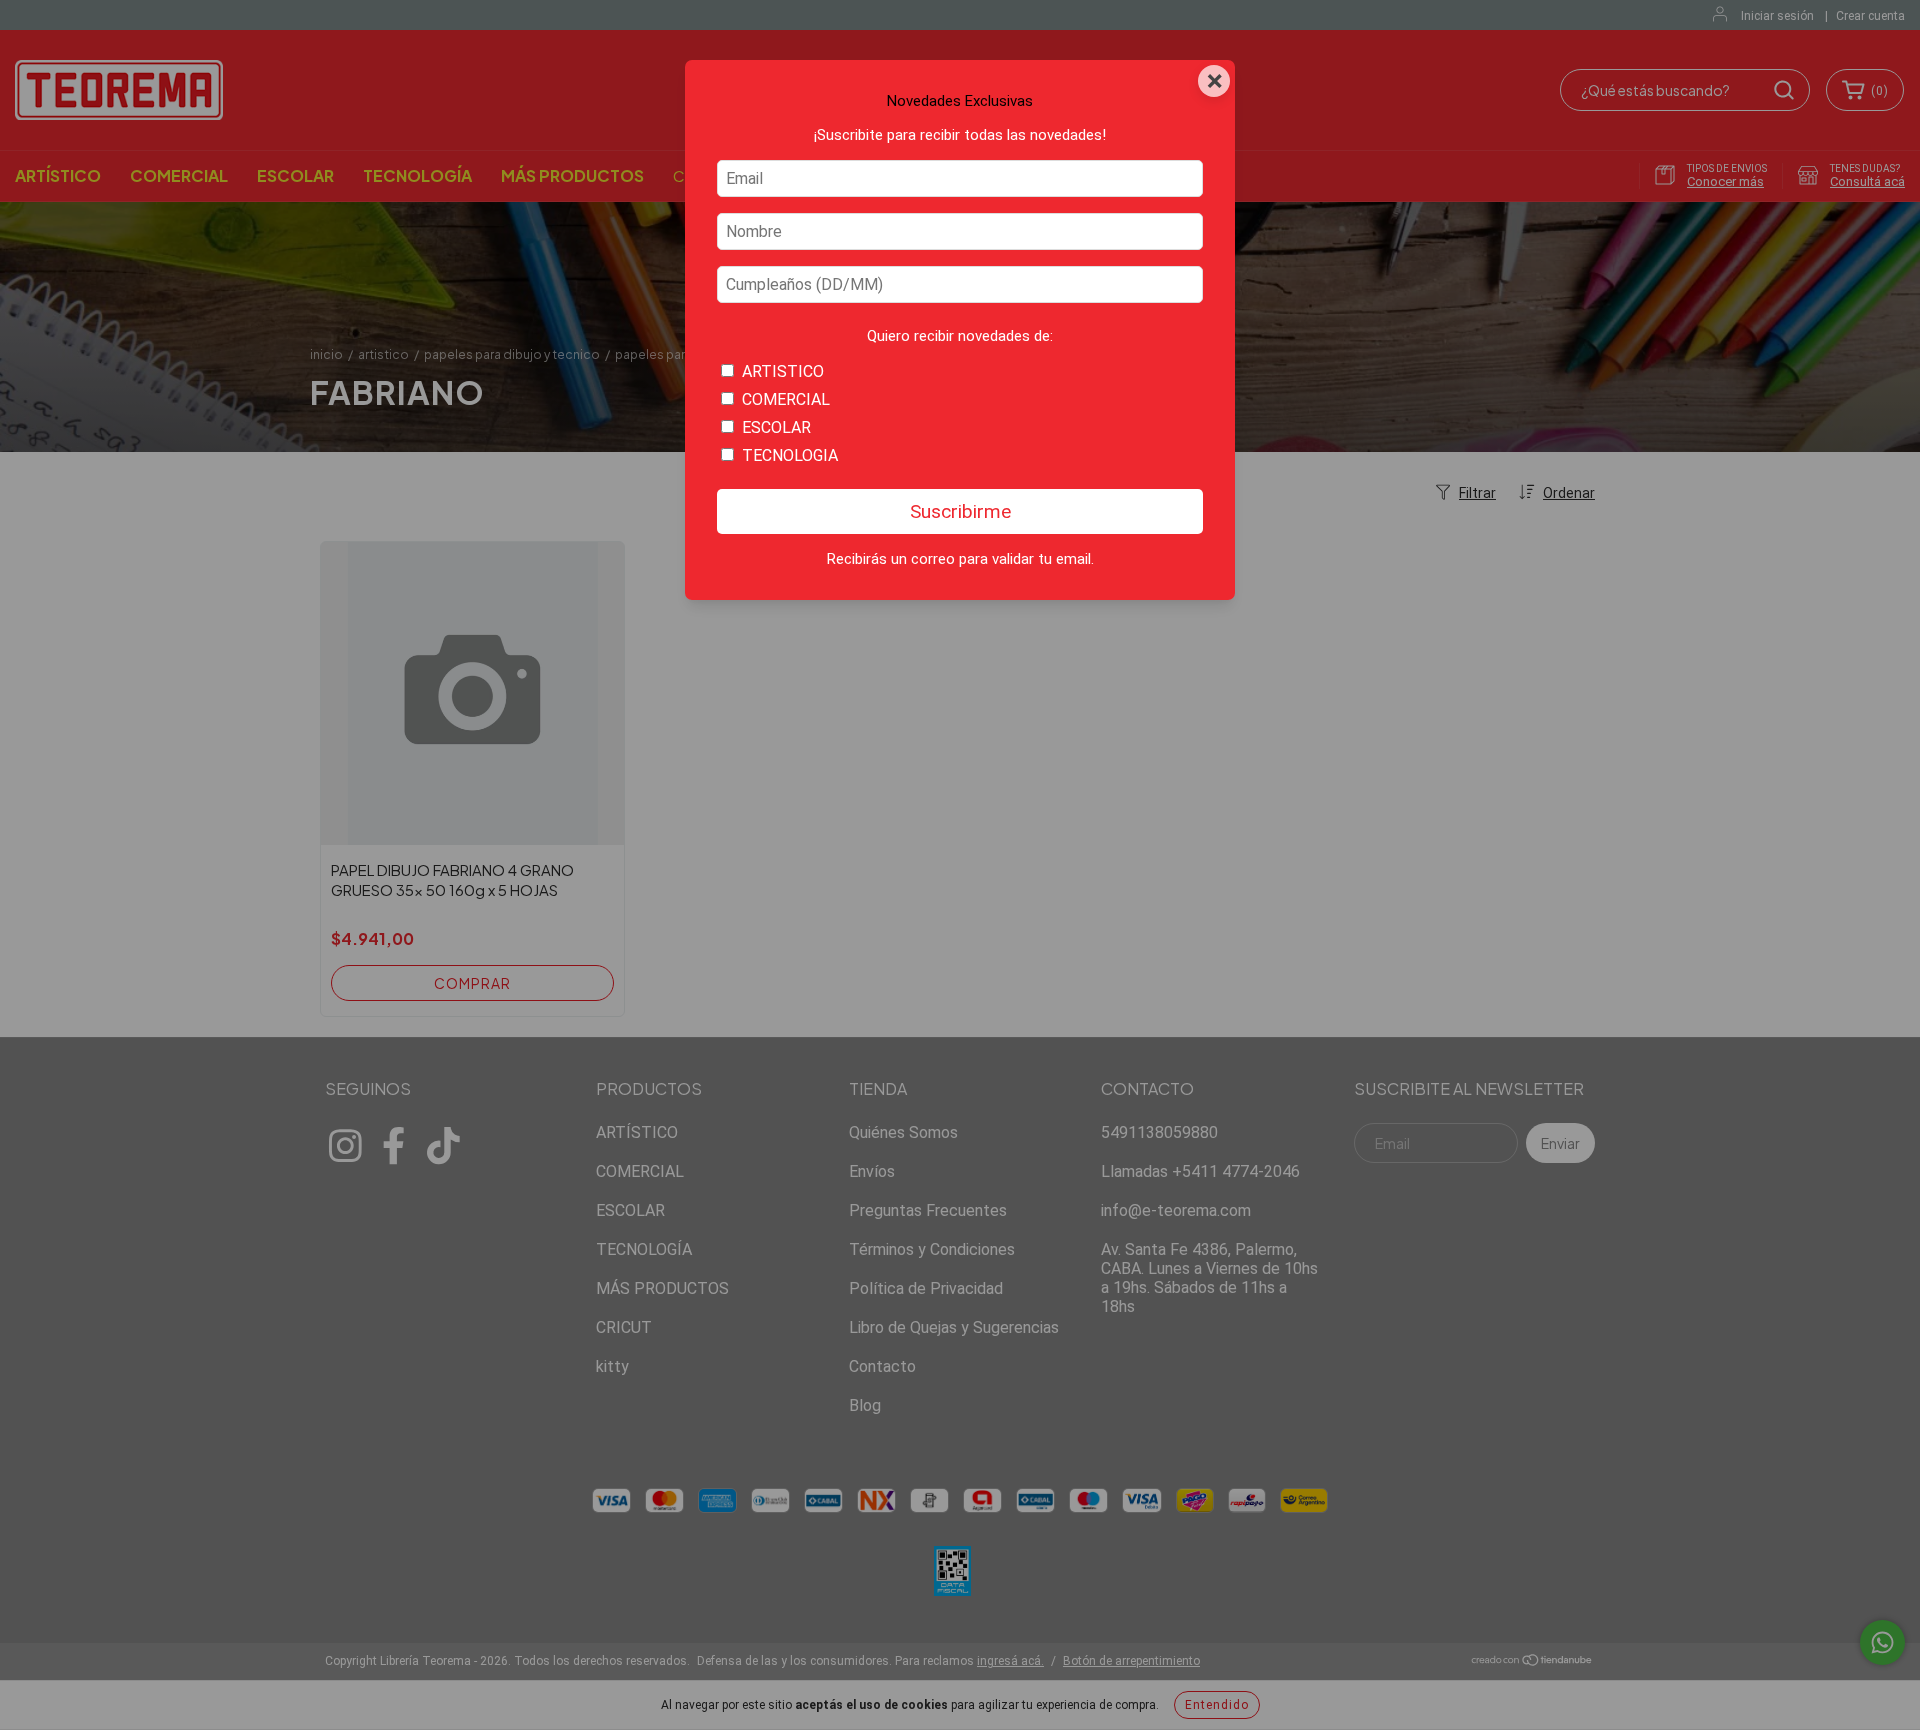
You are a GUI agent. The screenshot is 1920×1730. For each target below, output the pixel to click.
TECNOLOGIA (790, 455)
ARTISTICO (783, 371)
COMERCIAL (786, 399)
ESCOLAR (776, 427)
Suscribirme (960, 511)
